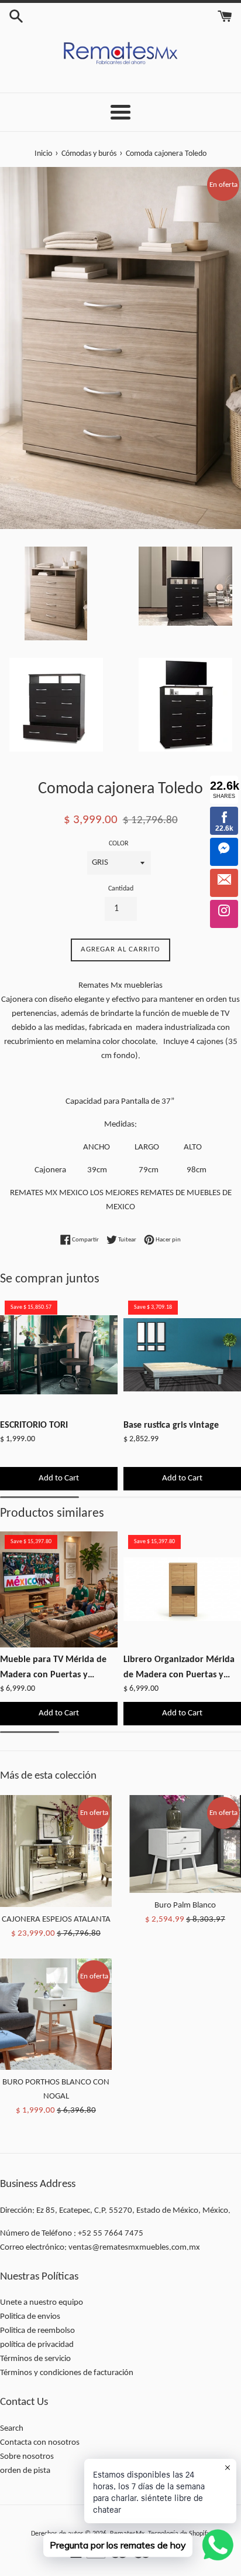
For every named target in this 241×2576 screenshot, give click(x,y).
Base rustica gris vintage (171, 1425)
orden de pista (25, 2471)
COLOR (119, 844)
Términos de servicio (35, 2359)
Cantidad (121, 889)
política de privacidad (37, 2345)
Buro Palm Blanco (185, 1905)
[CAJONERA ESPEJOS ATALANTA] (56, 1851)
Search (12, 2429)
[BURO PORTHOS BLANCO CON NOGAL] (56, 2014)
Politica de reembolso (37, 2331)
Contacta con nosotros (40, 2443)
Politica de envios (30, 2317)
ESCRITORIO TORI (34, 1425)
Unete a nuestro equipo (42, 2303)
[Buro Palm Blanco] (185, 1844)
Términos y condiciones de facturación (67, 2373)
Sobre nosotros (27, 2457)
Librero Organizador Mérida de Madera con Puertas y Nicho (179, 1669)
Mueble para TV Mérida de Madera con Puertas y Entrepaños (53, 1669)
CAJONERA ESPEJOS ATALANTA (56, 1920)
